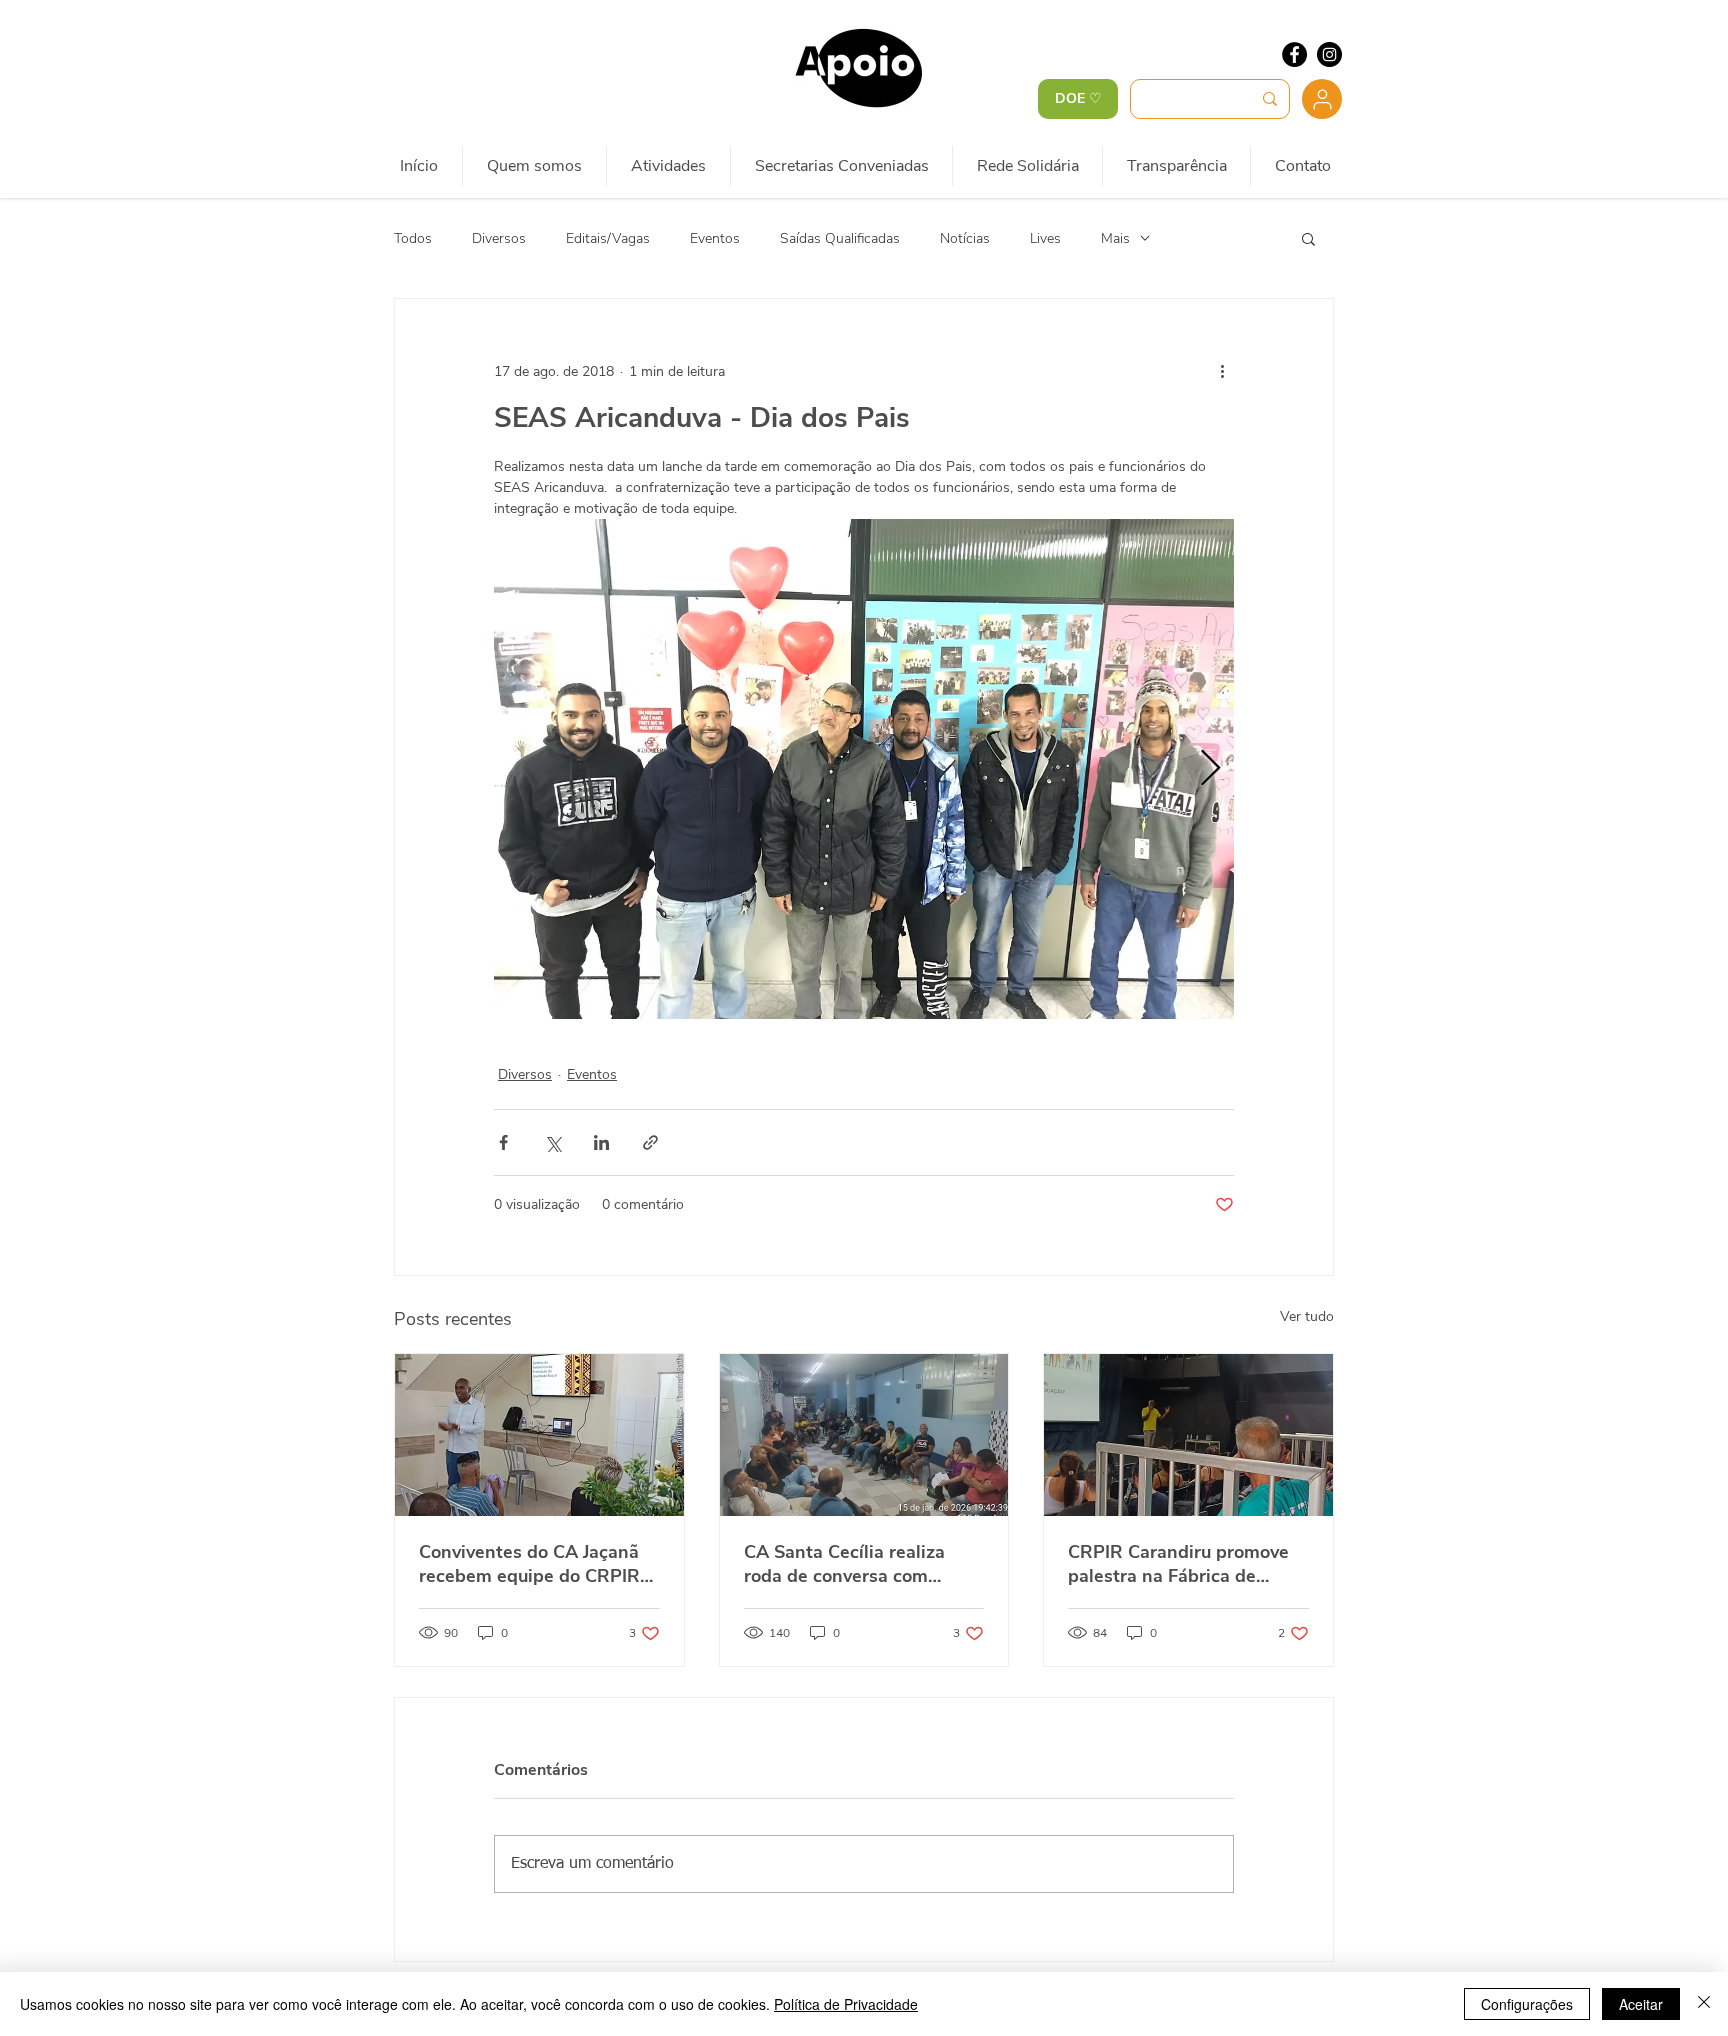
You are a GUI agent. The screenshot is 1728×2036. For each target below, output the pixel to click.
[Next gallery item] (1210, 769)
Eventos (715, 238)
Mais (1115, 238)
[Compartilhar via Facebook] (503, 1142)
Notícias (965, 238)
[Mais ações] (1222, 371)
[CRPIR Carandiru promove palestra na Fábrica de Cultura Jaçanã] (1188, 1435)
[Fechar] (1704, 2004)
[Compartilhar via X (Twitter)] (552, 1142)
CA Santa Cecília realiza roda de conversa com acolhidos (844, 1564)
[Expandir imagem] (864, 769)
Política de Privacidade (846, 2004)
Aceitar (1641, 2004)
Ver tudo (1307, 1316)
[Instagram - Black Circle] (1329, 54)
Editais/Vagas (608, 238)
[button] (1308, 238)
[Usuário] (1322, 99)
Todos (413, 238)
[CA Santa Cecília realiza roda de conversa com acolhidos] (864, 1435)
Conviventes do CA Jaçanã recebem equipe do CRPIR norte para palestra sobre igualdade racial (529, 1564)
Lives (1045, 238)
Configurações (1527, 2004)
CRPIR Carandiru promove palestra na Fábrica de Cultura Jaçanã (1178, 1564)
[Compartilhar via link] (650, 1142)
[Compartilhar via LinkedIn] (601, 1142)
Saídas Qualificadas (840, 238)
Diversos (499, 238)
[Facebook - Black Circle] (1294, 54)
